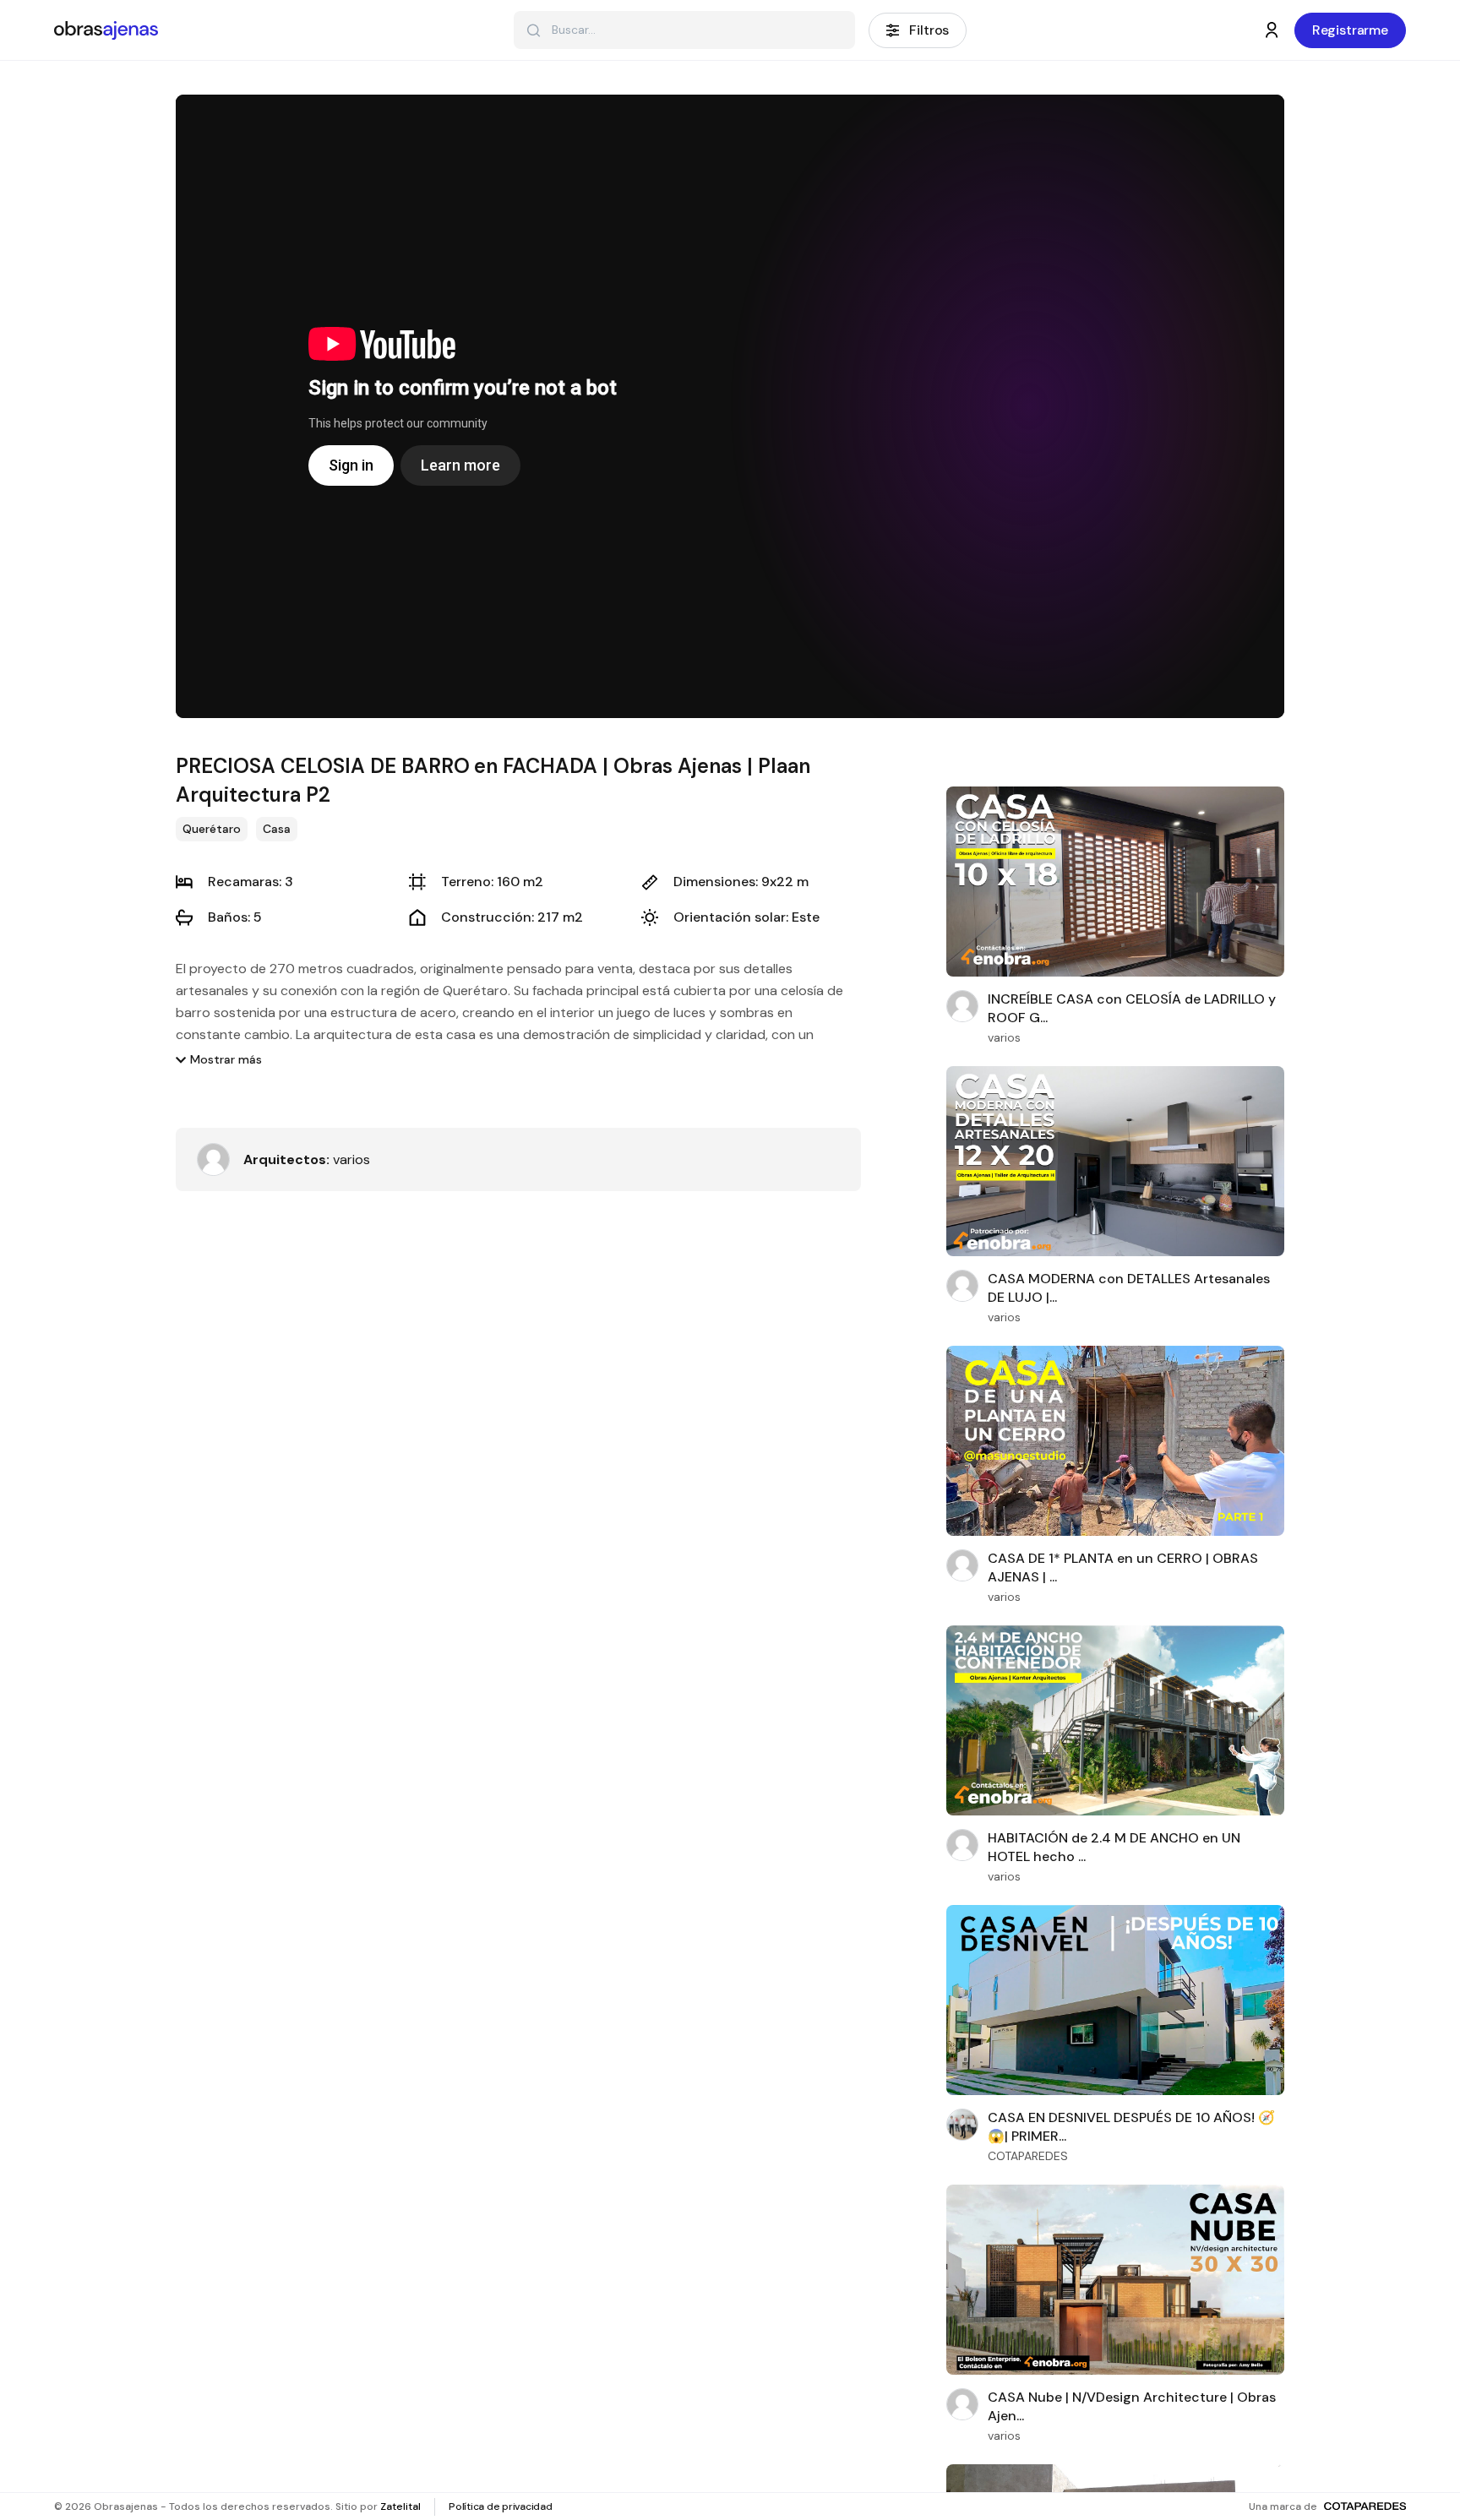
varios (307, 1159)
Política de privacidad (501, 2506)
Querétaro (212, 829)
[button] (219, 1060)
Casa (277, 829)
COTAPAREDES (1028, 2156)
